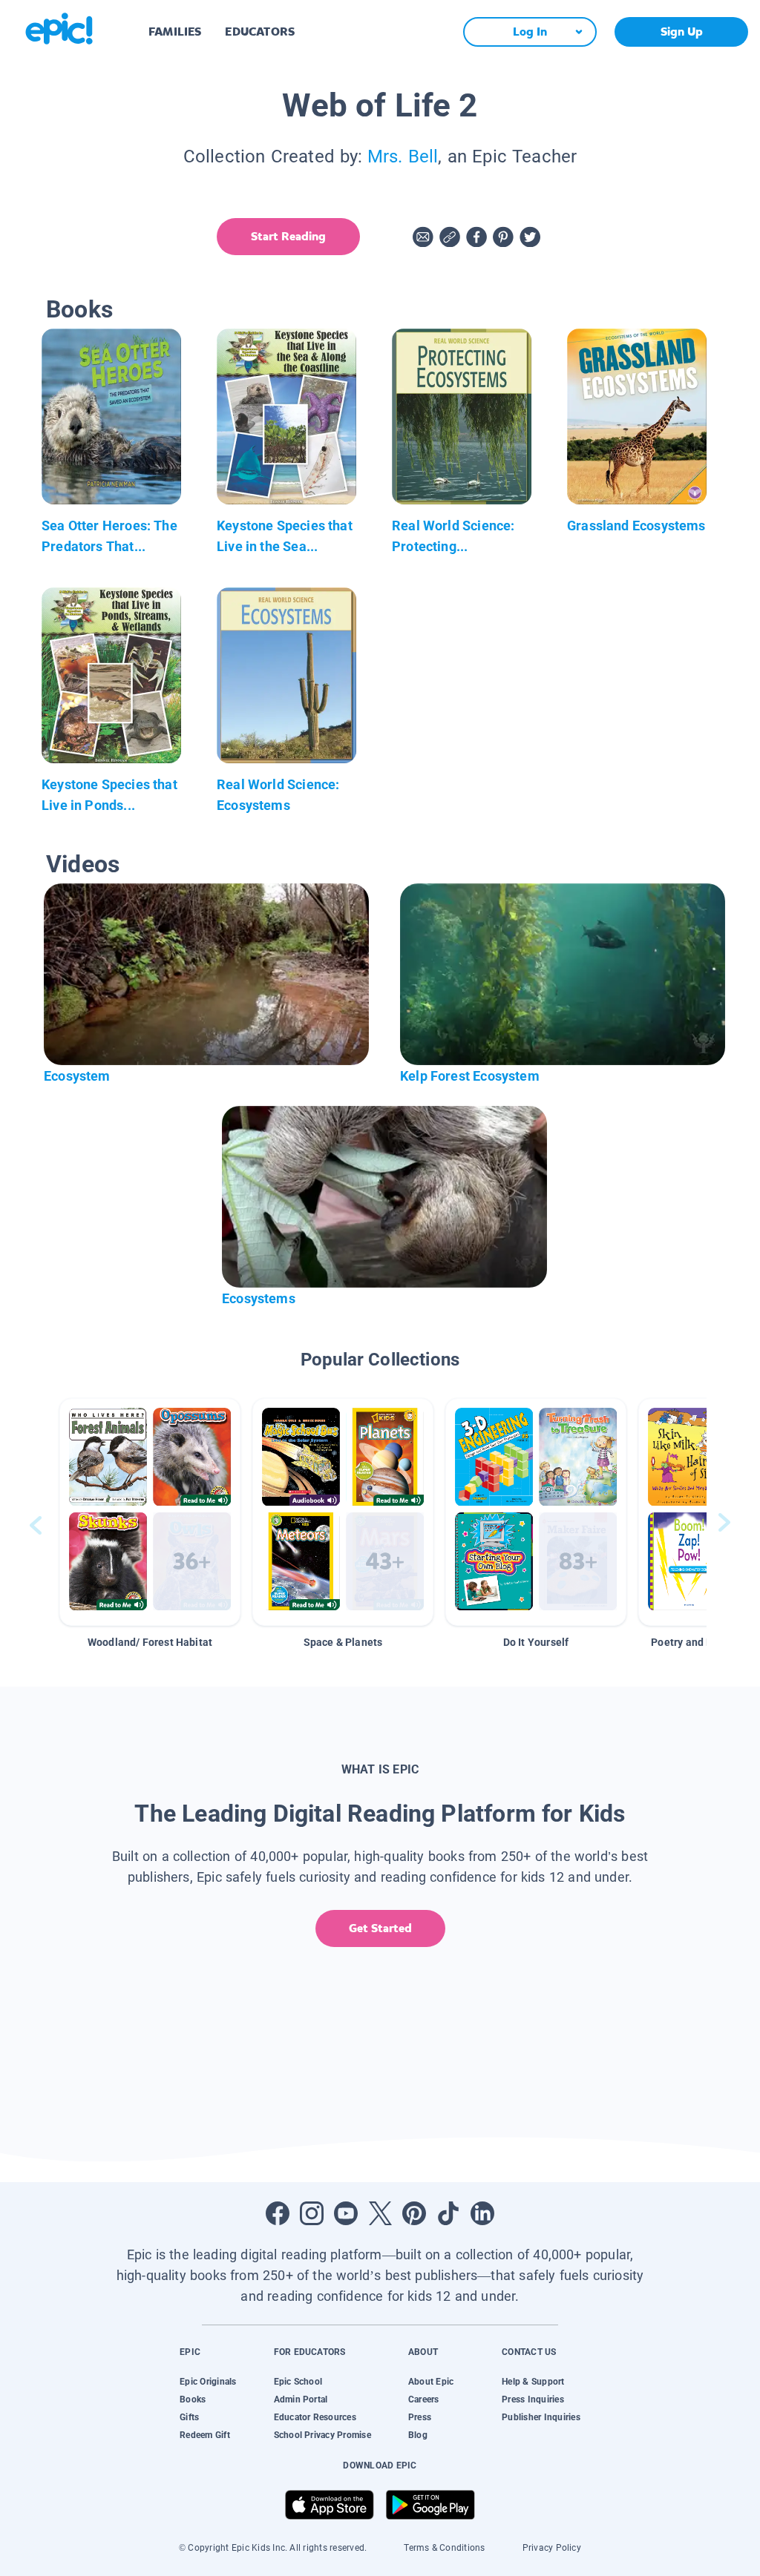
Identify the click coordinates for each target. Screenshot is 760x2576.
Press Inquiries (533, 2399)
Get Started (380, 1928)
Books (193, 2399)
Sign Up (682, 32)
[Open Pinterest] (414, 2213)
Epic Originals (208, 2382)
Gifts (189, 2417)
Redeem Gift (205, 2435)
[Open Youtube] (346, 2213)
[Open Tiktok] (448, 2213)
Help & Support (533, 2382)
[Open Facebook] (278, 2213)
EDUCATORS (260, 32)
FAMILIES (175, 32)
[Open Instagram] (312, 2213)
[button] (150, 1512)
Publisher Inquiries (541, 2417)
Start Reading (288, 236)
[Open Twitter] (380, 2213)
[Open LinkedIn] (482, 2213)
